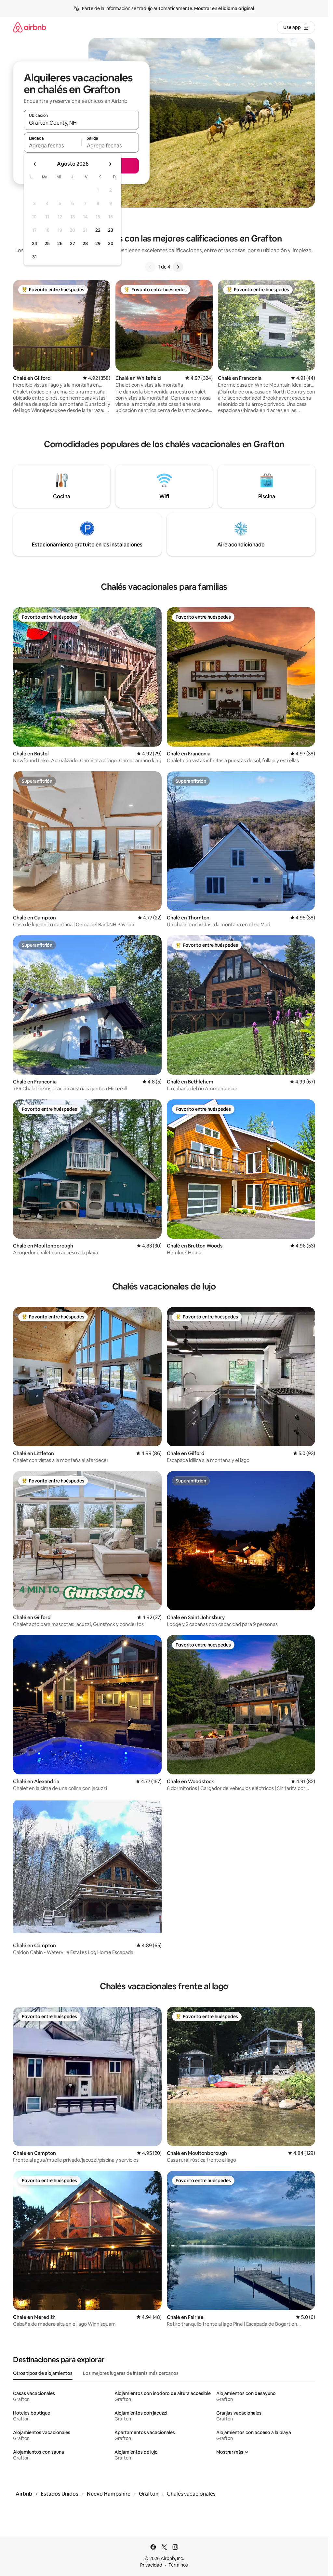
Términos (178, 2565)
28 (85, 243)
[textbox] (53, 145)
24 (34, 243)
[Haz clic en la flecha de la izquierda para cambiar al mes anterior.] (35, 164)
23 (111, 230)
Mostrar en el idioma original (224, 8)
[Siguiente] (178, 267)
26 (60, 243)
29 (98, 243)
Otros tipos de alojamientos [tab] (43, 2373)
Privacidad (151, 2565)
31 (34, 257)
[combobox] (81, 123)
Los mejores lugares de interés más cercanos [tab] (131, 2373)
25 (47, 243)
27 (73, 243)
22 (98, 230)
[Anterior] (150, 267)
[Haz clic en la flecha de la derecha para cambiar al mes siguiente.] (110, 164)
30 (111, 243)
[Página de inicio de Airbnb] (30, 27)
